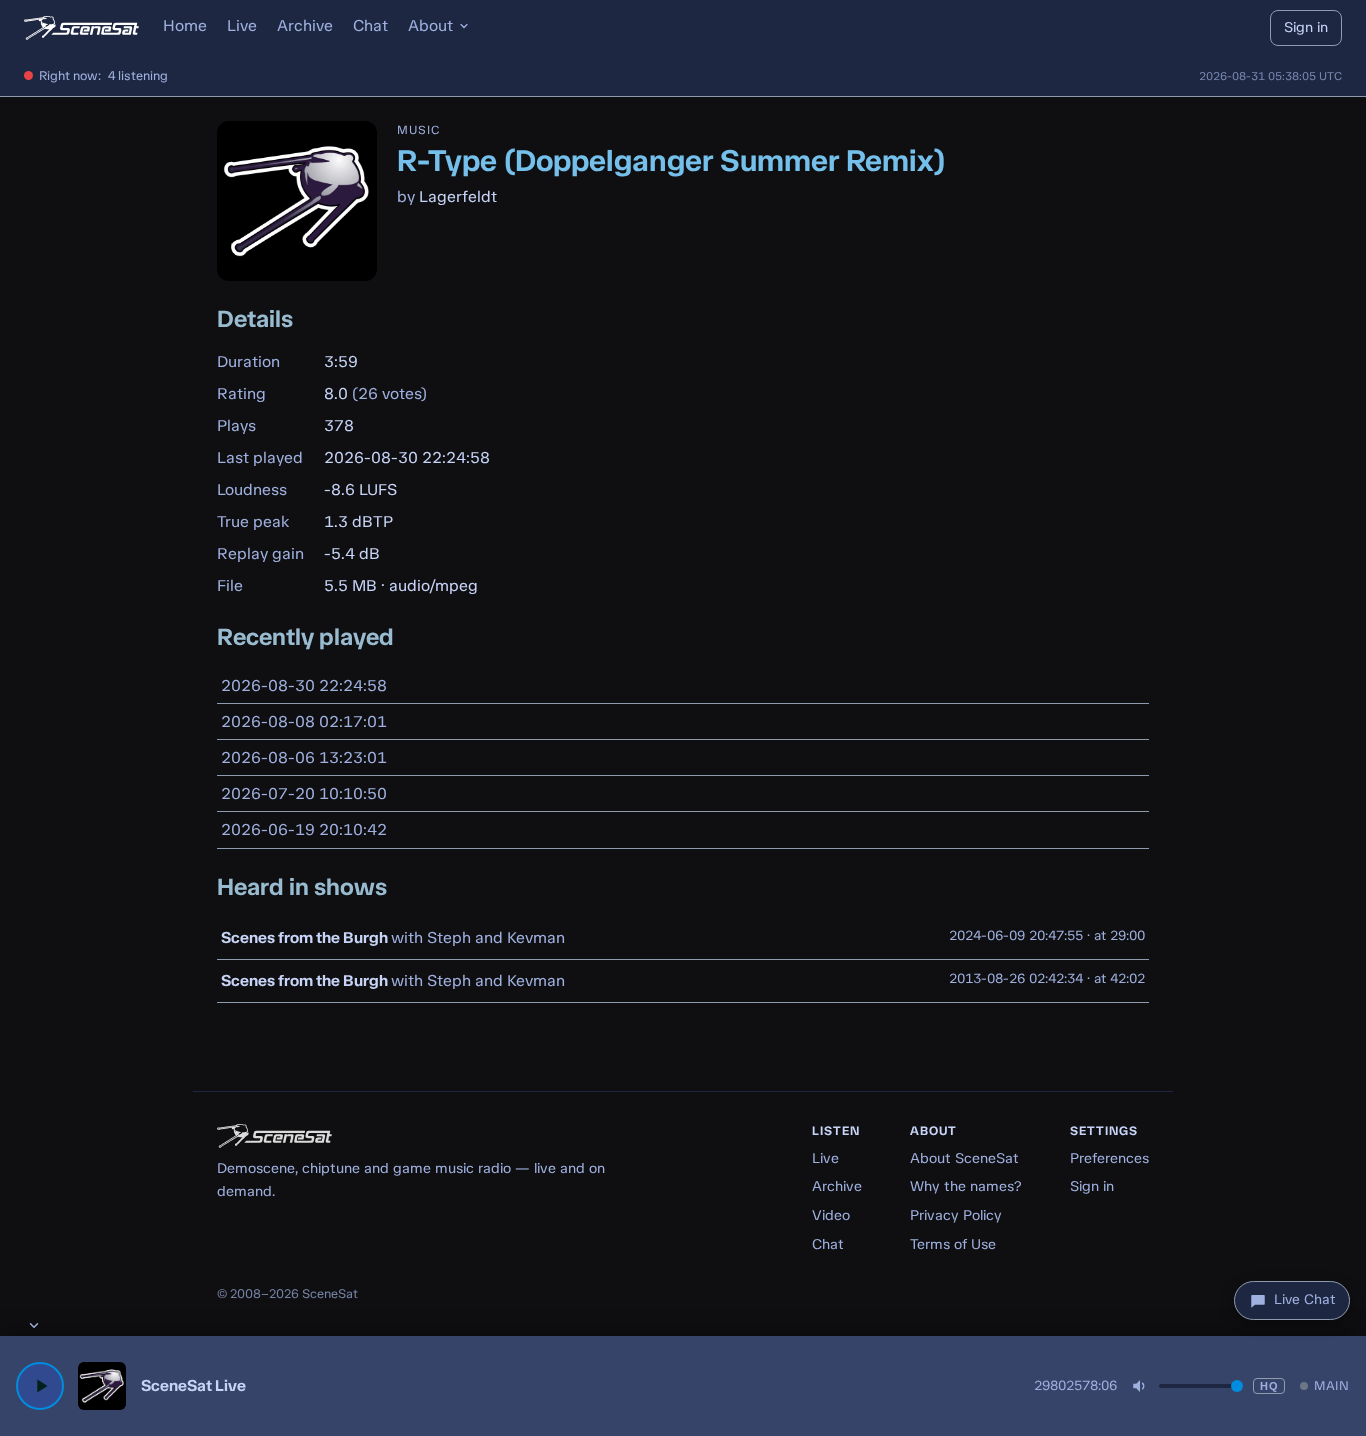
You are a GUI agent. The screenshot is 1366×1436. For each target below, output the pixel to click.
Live (242, 25)
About (430, 25)
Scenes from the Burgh (304, 937)
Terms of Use (953, 1244)
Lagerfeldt (458, 196)
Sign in (1306, 27)
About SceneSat (964, 1158)
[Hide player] (34, 1325)
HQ (1269, 1386)
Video (831, 1215)
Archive (305, 25)
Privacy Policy (956, 1215)
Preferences (1109, 1158)
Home (185, 25)
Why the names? (966, 1186)
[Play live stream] (40, 1386)
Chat (370, 25)
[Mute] (1140, 1386)
